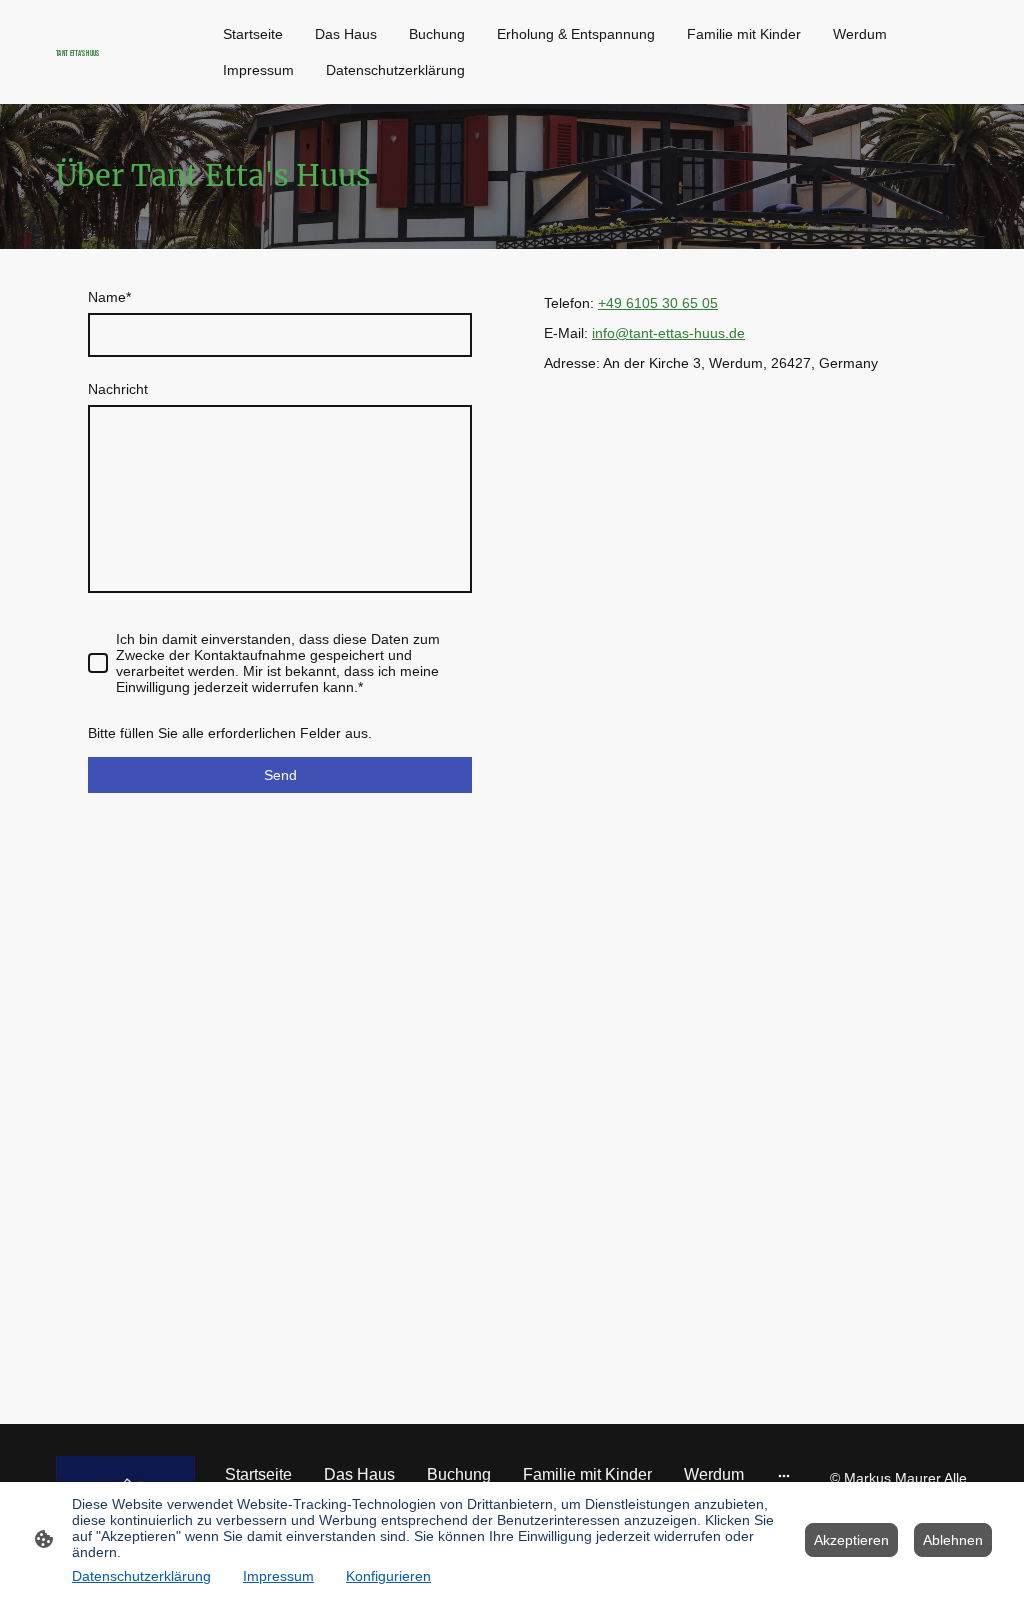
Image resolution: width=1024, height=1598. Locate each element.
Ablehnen (953, 1540)
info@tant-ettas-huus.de (668, 333)
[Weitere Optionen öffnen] (784, 1475)
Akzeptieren (851, 1540)
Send (280, 775)
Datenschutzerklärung (141, 1576)
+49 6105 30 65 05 (658, 303)
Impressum (278, 1576)
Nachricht (118, 389)
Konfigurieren (388, 1576)
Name (109, 297)
